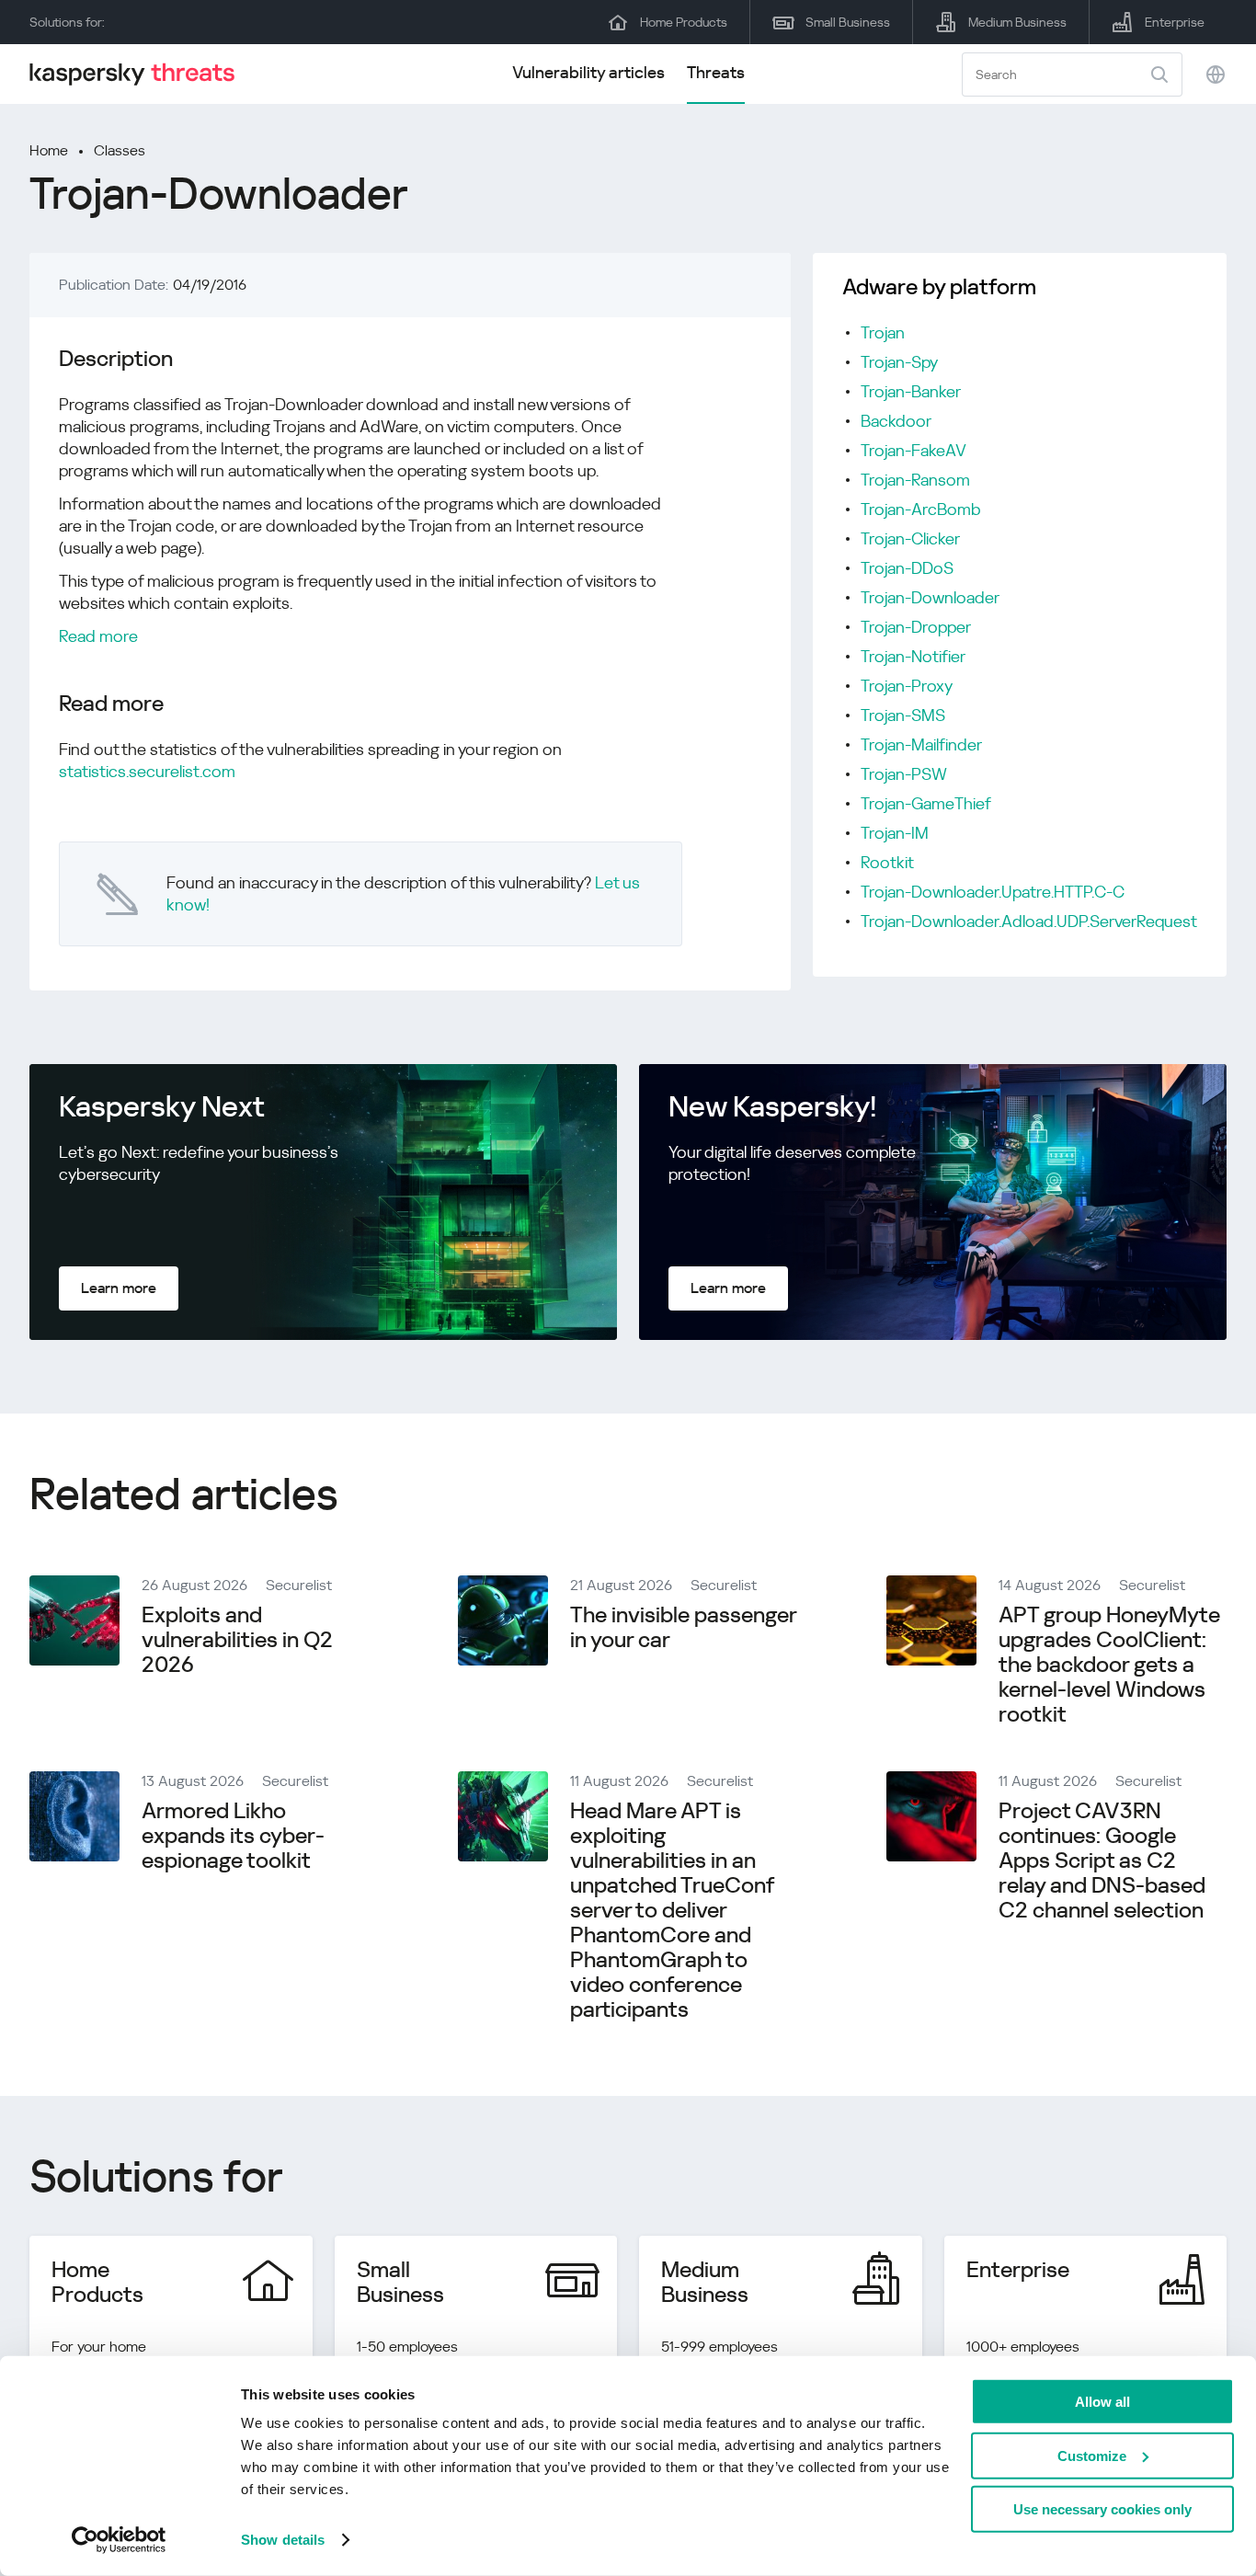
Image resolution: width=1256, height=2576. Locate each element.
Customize (1092, 2455)
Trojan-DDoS (907, 568)
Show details (283, 2540)
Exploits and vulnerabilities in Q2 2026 (237, 1640)
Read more (98, 636)
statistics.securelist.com (147, 771)
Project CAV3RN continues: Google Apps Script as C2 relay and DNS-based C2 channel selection (1102, 1860)
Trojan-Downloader (930, 597)
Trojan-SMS (903, 715)
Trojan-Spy (899, 362)
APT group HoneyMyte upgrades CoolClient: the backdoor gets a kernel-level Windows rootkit (1109, 1665)
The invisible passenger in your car (683, 1627)
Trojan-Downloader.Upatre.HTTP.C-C (993, 892)
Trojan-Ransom (915, 480)
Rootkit (887, 862)
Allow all (1102, 2402)
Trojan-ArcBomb (921, 509)
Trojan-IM (895, 833)
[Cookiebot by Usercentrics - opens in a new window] (119, 2540)
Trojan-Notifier (913, 656)
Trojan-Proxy (907, 686)
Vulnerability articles (588, 72)
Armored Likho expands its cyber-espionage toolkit (233, 1836)
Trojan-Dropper (916, 627)
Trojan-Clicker (910, 538)
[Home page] (140, 74)
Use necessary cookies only (1102, 2509)
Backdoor (896, 421)
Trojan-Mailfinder (921, 744)
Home (49, 150)
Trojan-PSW (904, 774)
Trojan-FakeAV (913, 450)
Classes (120, 150)
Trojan (883, 332)
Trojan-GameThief (926, 803)
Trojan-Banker (911, 391)
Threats (716, 72)
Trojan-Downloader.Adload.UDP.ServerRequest (1029, 921)
